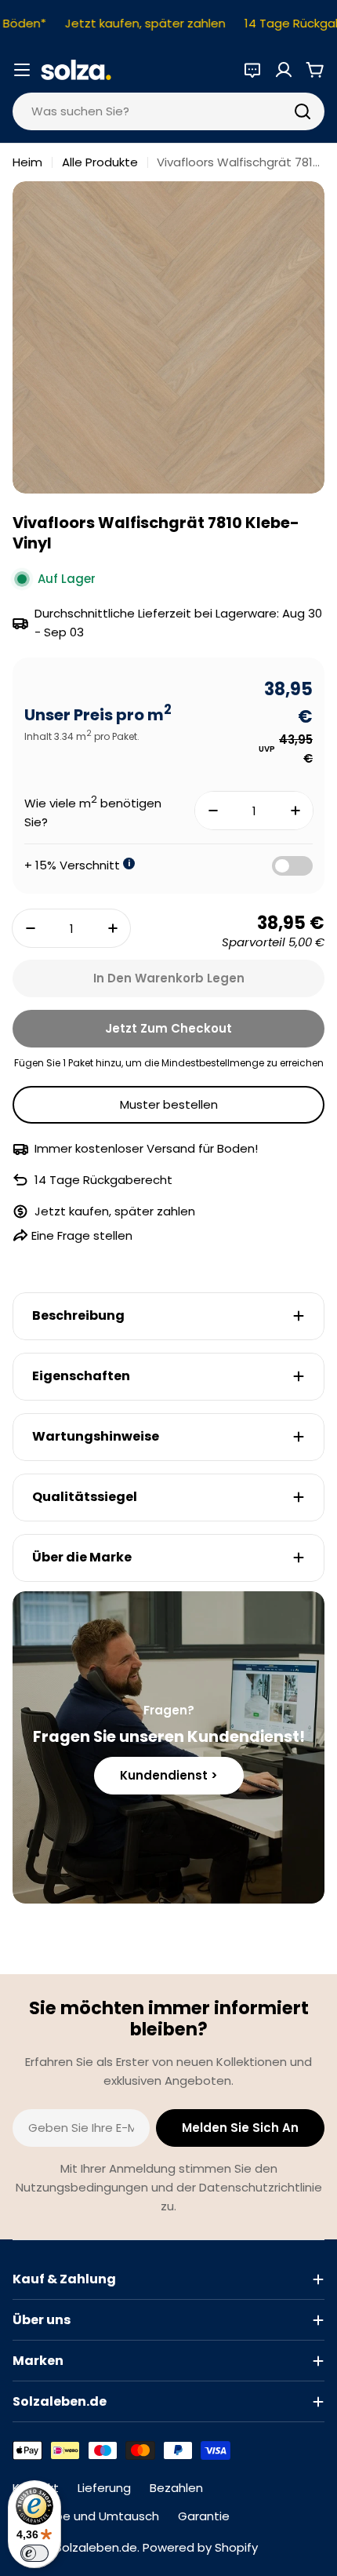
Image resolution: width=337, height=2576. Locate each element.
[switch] (34, 2553)
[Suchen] (303, 111)
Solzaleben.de (96, 2547)
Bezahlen (176, 2488)
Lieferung (104, 2488)
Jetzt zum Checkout (168, 1028)
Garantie (204, 2516)
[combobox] (168, 111)
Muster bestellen (169, 1104)
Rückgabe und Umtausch (86, 2516)
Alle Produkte (100, 162)
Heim (27, 162)
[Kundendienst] (252, 70)
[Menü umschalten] (22, 70)
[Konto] (284, 70)
